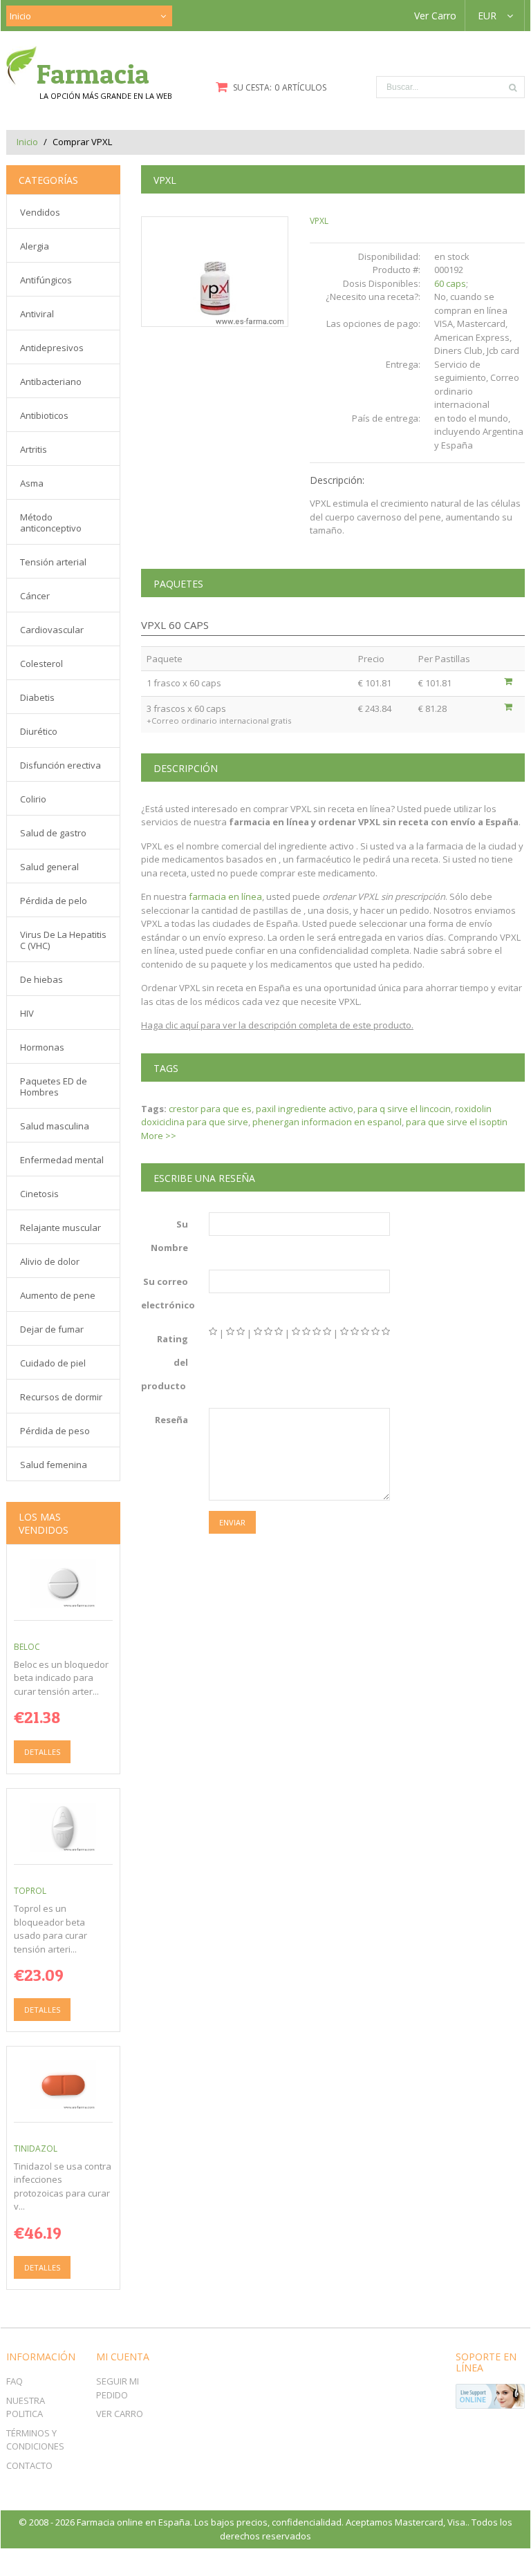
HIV (27, 1013)
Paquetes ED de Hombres (54, 1087)
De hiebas (41, 979)
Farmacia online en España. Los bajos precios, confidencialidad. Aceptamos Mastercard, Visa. (272, 2522)
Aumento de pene (58, 1295)
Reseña (171, 1420)
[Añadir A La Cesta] (508, 683)
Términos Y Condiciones (35, 2440)
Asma (32, 483)
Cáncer (35, 596)
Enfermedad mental (62, 1160)
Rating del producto (167, 1362)
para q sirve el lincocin (404, 1109)
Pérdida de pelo (54, 901)
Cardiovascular (52, 630)
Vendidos (40, 212)
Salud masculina (55, 1126)
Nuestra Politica (26, 2407)
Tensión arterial (53, 562)
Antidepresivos (52, 348)
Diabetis (37, 697)
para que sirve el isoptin (457, 1122)
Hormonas (42, 1047)
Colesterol (41, 664)
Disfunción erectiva (60, 765)
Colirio (33, 799)
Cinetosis (39, 1194)
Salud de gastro (53, 833)
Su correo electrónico (168, 1293)
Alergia (35, 246)
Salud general (49, 867)
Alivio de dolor (50, 1261)
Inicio (27, 142)
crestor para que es (210, 1109)
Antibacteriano (51, 382)
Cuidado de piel (53, 1363)
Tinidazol (36, 2149)
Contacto (29, 2465)
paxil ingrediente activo (305, 1109)
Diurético (39, 731)
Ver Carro (435, 16)
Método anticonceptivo (51, 523)
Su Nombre (169, 1236)
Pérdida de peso (55, 1431)
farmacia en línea (225, 896)
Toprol (30, 1891)
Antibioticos (44, 415)
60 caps (450, 283)
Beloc (27, 1647)
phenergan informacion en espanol (327, 1122)
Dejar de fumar (52, 1329)
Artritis (34, 449)
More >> (159, 1136)
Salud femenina (54, 1465)
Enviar (232, 1522)
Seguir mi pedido (118, 2388)
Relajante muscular (60, 1228)
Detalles (42, 1752)
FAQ (15, 2381)
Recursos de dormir (61, 1397)
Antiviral (37, 314)
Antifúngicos (46, 280)
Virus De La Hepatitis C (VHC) (63, 940)
